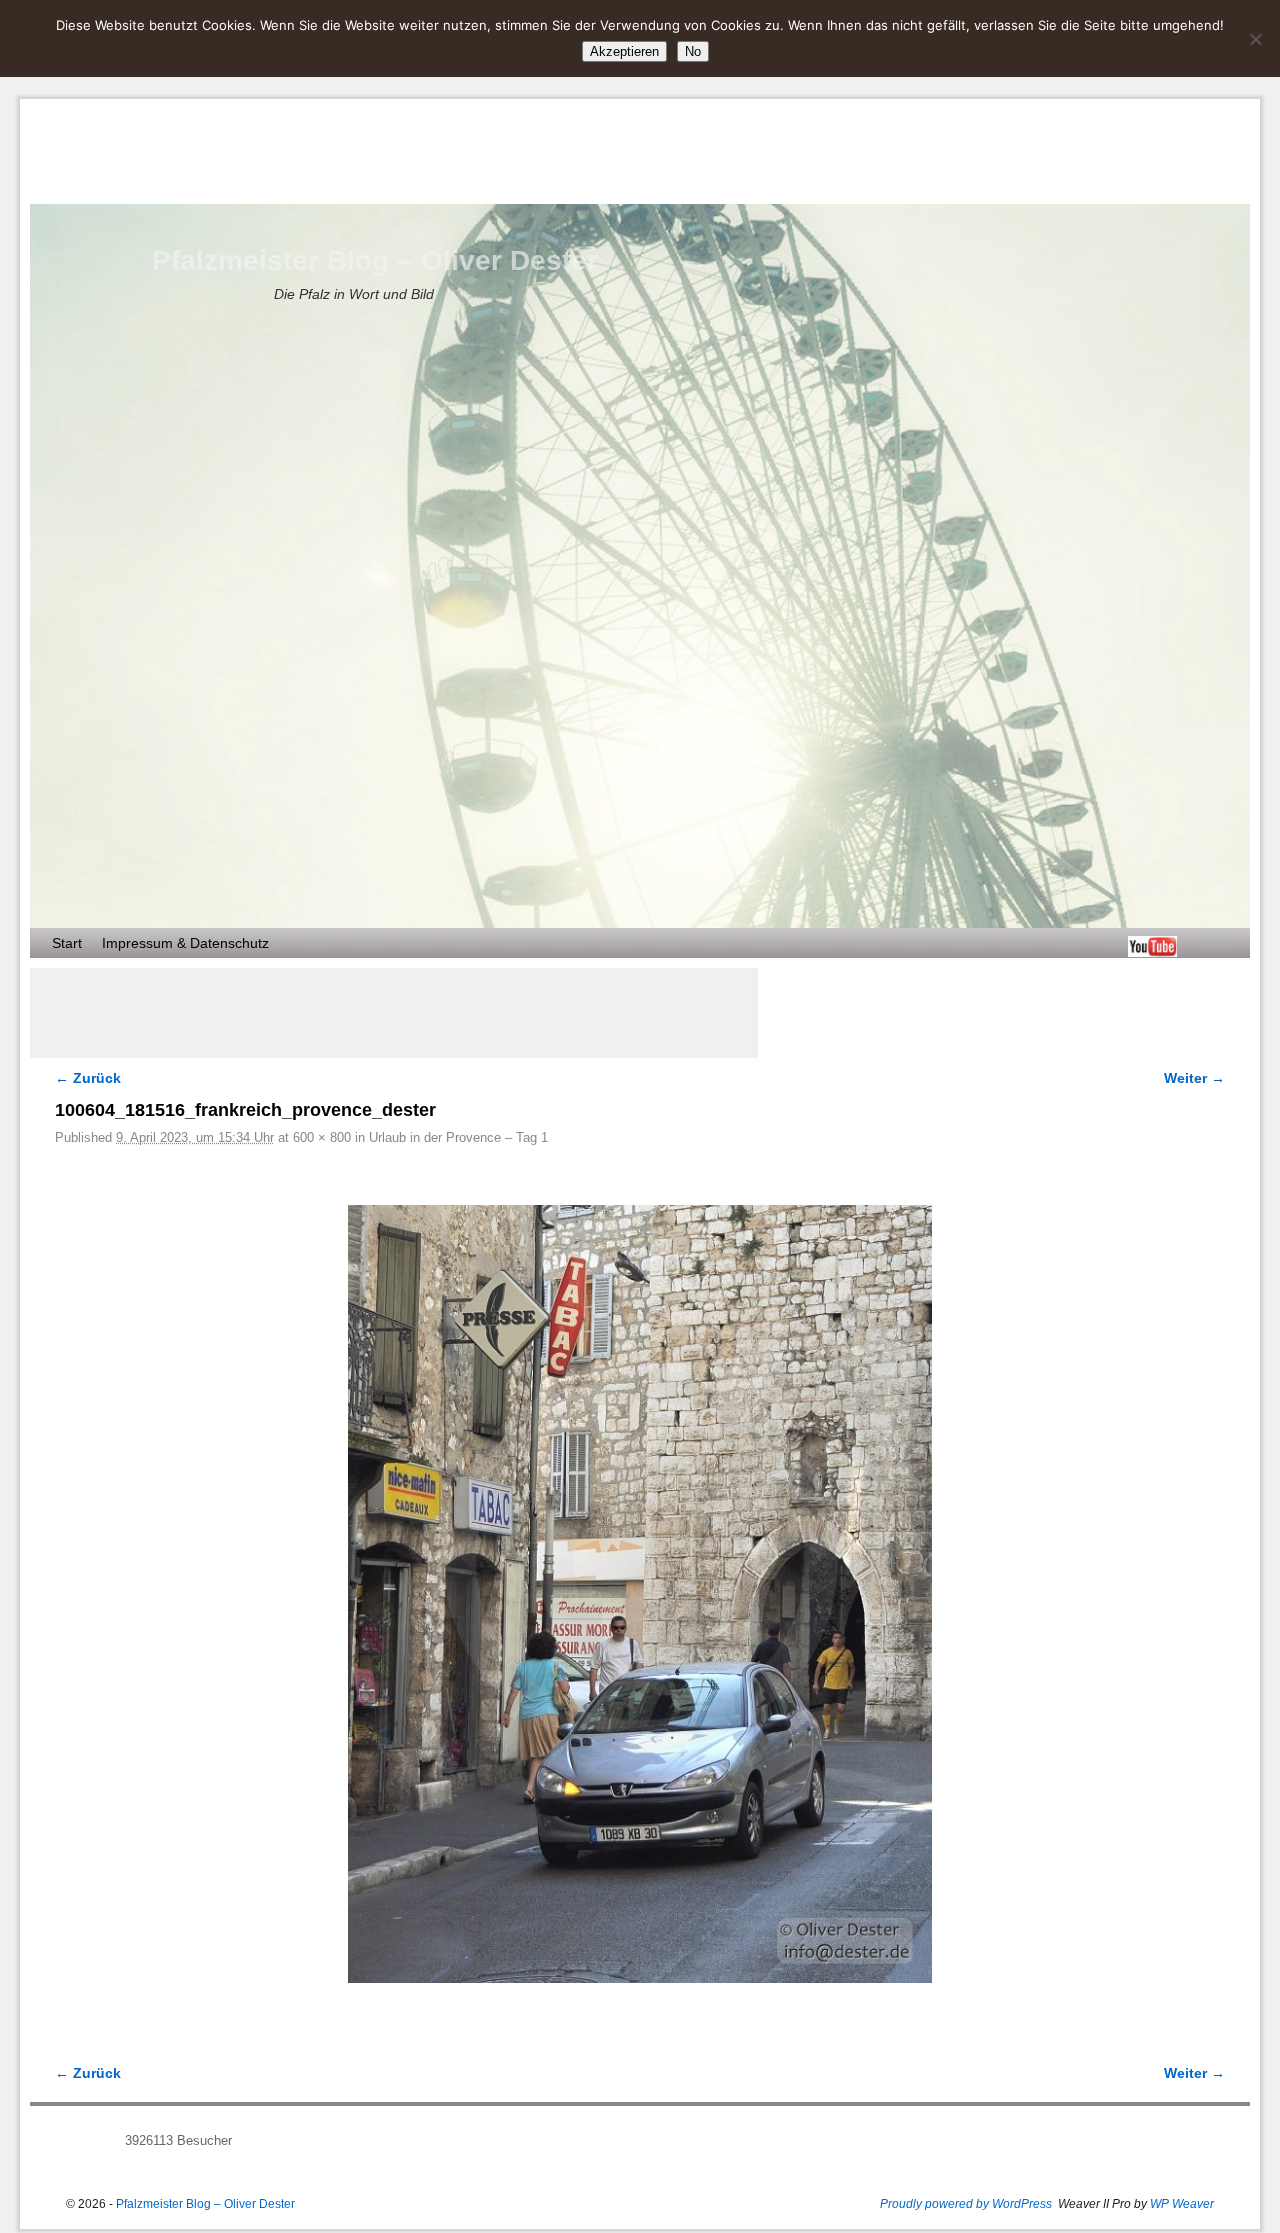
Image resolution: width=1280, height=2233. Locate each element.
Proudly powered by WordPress (966, 2204)
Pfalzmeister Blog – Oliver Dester (375, 260)
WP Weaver (1182, 2204)
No (693, 51)
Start (67, 943)
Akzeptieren (624, 51)
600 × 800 (322, 1137)
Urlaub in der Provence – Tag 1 (458, 1137)
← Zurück (88, 1078)
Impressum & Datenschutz (185, 943)
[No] (1255, 39)
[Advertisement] (394, 1013)
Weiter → (1194, 1078)
